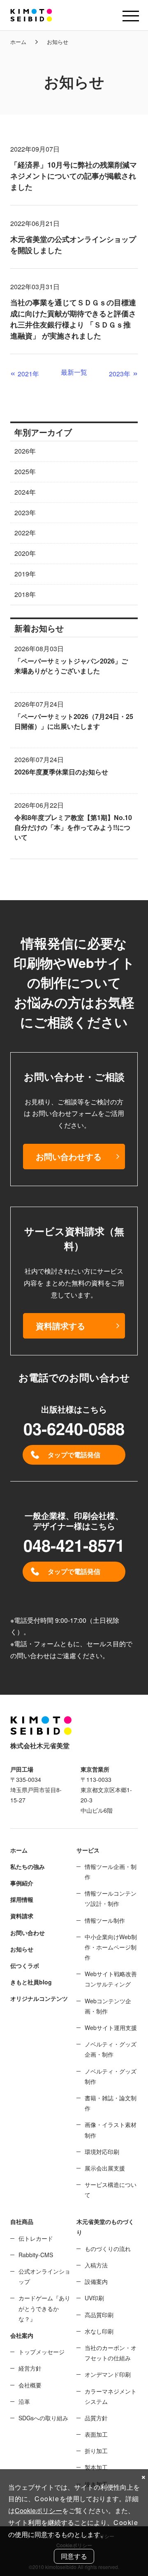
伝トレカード (36, 2238)
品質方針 (96, 2418)
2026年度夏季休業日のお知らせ (61, 772)
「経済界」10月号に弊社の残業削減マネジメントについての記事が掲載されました (74, 176)
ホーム (18, 42)
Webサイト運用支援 (111, 2028)
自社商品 (22, 2221)
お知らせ (22, 1949)
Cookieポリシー (38, 2510)
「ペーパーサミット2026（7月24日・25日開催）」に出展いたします (74, 721)
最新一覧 (74, 372)
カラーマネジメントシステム (111, 2396)
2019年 (25, 574)
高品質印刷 (99, 2315)
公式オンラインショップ (44, 2276)
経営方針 (30, 2368)
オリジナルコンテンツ (39, 1998)
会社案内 (22, 2335)
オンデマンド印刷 (108, 2374)
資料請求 (22, 1916)
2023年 (25, 513)
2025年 (25, 471)
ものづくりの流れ (108, 2249)
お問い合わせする (69, 1156)
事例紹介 (22, 1883)
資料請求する (60, 1326)
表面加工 (96, 2434)
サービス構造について (111, 2190)
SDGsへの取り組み (43, 2418)
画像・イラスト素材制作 (111, 2130)
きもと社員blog (31, 1982)
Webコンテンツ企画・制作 (108, 2006)
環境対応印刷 (102, 2152)
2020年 (25, 553)
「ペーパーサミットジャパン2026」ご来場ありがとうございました (71, 666)
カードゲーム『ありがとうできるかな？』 (44, 2308)
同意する (74, 2556)
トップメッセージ (42, 2352)
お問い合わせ (28, 1933)
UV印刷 (94, 2298)
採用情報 (22, 1899)
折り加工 (96, 2451)
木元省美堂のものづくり (105, 2227)
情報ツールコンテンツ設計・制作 (111, 1898)
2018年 (25, 594)
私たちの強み (28, 1866)
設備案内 (96, 2281)
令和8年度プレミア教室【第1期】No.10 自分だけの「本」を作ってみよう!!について (73, 827)
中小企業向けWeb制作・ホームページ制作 (111, 1947)
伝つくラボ (25, 1965)
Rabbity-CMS (36, 2255)
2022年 (25, 533)
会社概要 (30, 2385)
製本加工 (96, 2467)
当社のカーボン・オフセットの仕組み (111, 2353)
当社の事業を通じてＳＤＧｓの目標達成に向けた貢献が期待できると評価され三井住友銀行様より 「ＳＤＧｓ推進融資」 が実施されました (73, 319)
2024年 (25, 492)
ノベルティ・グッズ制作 (111, 2076)
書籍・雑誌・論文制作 (111, 2103)
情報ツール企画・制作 (111, 1872)
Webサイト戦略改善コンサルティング (111, 1979)
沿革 (24, 2401)
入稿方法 (96, 2265)
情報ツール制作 (105, 1920)
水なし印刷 (99, 2331)
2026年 (25, 451)
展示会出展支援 (105, 2168)
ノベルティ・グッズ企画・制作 (111, 2049)
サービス (88, 1850)
